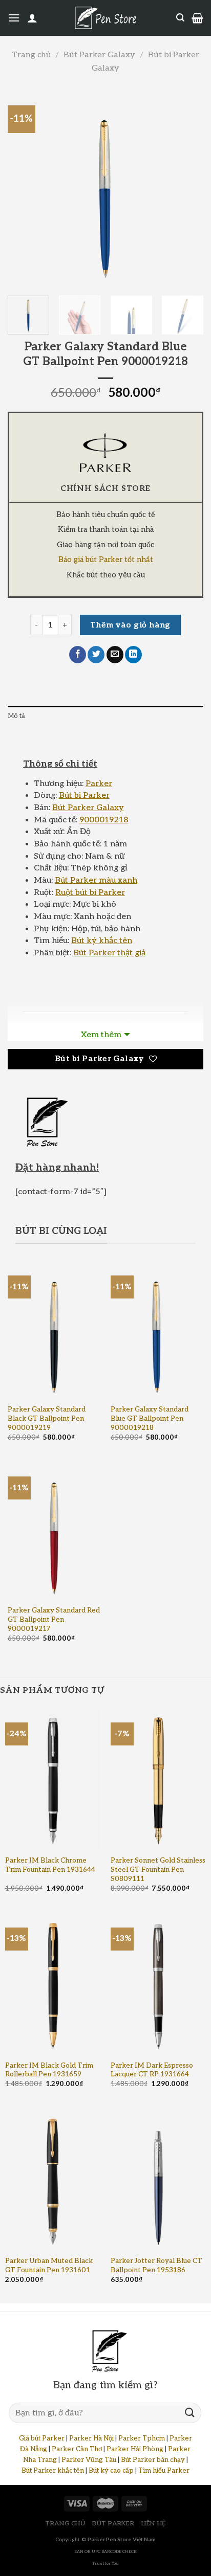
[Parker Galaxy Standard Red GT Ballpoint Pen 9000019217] (54, 1531)
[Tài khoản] (32, 18)
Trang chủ (31, 55)
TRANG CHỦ (65, 2524)
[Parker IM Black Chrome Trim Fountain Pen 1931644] (53, 1779)
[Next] (186, 188)
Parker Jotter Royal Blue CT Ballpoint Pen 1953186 (156, 2266)
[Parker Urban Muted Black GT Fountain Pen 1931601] (53, 2180)
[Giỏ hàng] (197, 18)
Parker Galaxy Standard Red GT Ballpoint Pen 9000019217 (54, 1619)
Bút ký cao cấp (111, 2471)
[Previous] (25, 188)
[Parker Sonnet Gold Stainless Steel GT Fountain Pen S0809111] (158, 1779)
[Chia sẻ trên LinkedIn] (133, 655)
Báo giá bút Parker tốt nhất (106, 560)
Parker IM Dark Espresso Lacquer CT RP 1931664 (152, 2070)
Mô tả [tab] (16, 716)
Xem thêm (101, 1035)
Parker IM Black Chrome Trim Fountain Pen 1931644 (50, 1865)
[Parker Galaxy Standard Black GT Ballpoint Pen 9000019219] (54, 1330)
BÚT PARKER (113, 2524)
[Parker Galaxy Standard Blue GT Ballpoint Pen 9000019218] (157, 1330)
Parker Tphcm (142, 2438)
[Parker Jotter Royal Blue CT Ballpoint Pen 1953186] (158, 2180)
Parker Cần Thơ (77, 2449)
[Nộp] (190, 2413)
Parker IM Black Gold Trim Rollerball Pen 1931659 (49, 2070)
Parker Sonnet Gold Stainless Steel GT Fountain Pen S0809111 (158, 1869)
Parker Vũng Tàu (89, 2460)
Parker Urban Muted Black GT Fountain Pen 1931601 (49, 2266)
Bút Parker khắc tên (53, 2471)
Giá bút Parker (42, 2438)
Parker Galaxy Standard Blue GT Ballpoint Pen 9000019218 (150, 1418)
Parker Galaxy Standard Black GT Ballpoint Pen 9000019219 (47, 1418)
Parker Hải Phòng (135, 2449)
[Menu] (14, 18)
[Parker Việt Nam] (105, 453)
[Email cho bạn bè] (115, 655)
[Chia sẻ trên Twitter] (96, 655)
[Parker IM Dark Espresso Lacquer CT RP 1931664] (158, 1984)
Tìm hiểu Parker (164, 2471)
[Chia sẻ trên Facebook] (78, 655)
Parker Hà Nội (91, 2438)
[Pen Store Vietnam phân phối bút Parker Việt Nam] (105, 18)
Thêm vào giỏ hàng (130, 625)
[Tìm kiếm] (180, 18)
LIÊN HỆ (154, 2524)
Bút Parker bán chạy (153, 2460)
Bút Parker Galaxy (99, 55)
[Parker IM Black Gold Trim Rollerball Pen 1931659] (53, 1984)
